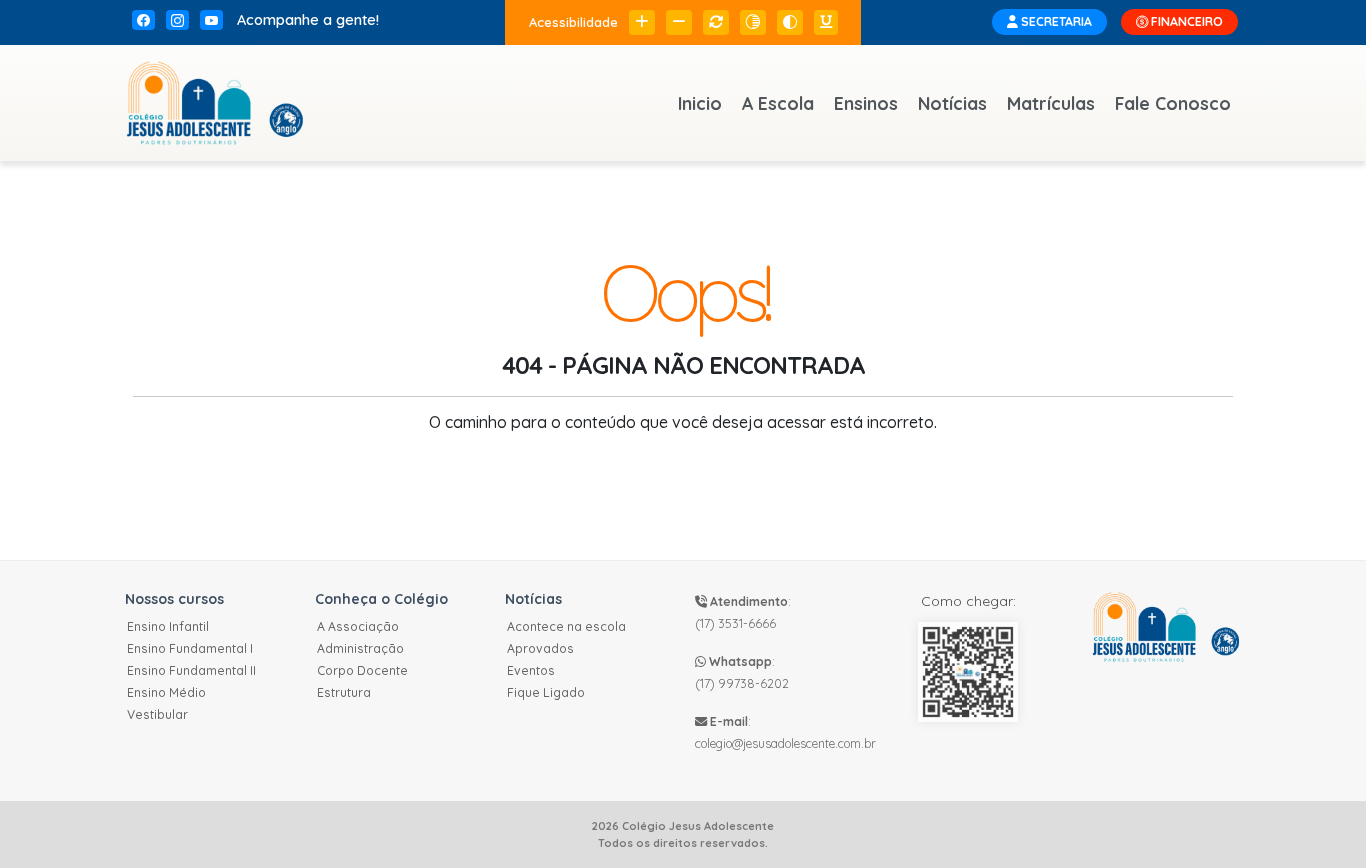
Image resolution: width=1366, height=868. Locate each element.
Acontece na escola (566, 626)
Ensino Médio (166, 692)
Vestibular (157, 714)
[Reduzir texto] (679, 22)
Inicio (700, 103)
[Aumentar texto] (642, 22)
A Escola (778, 103)
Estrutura (344, 692)
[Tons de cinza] (753, 22)
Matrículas (1051, 103)
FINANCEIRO (1185, 21)
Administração (360, 648)
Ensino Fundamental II (191, 670)
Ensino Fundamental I (190, 648)
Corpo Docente (362, 670)
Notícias (952, 103)
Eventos (531, 670)
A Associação (358, 626)
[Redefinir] (716, 22)
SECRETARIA (1055, 21)
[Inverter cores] (790, 22)
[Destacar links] (826, 22)
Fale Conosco (1173, 103)
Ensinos (866, 103)
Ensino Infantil (168, 626)
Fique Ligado (546, 692)
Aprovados (540, 648)
